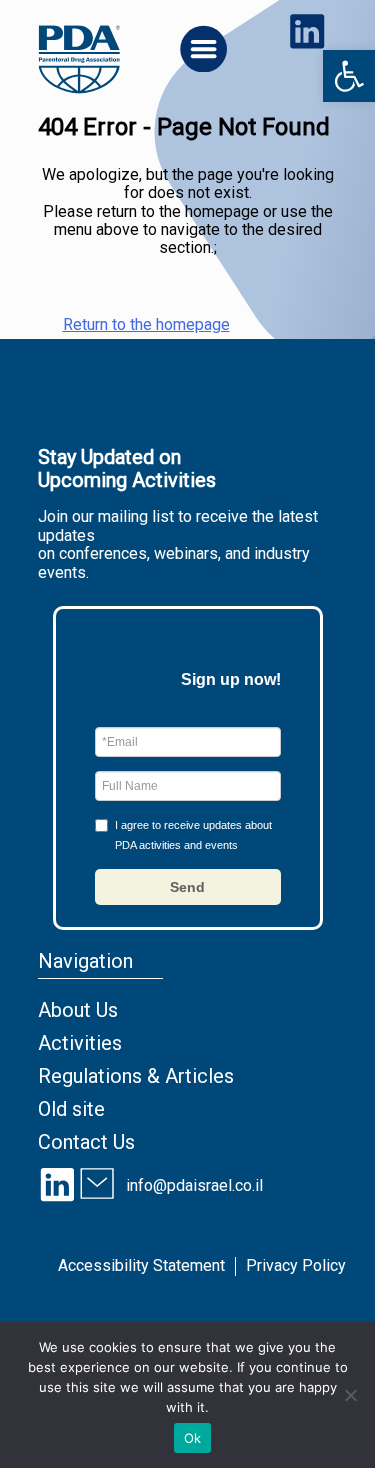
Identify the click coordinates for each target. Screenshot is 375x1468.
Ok (193, 1438)
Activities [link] (80, 1043)
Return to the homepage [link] (146, 324)
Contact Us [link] (86, 1142)
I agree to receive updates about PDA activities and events (193, 835)
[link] (349, 76)
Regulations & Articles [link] (136, 1076)
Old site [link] (71, 1109)
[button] (188, 887)
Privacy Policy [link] (296, 1265)
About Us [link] (78, 1010)
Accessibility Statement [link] (141, 1265)
